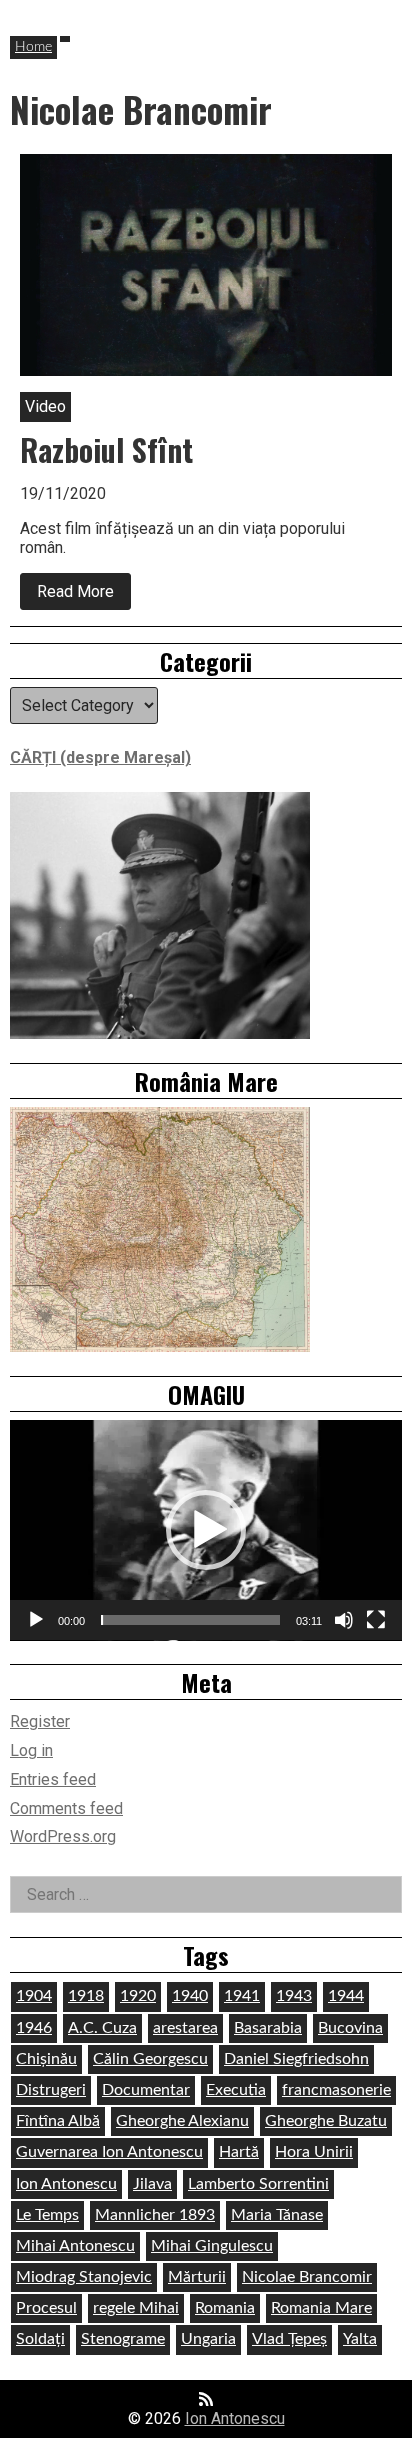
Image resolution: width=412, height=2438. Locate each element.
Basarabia (268, 2028)
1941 (242, 1996)
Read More (84, 595)
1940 (190, 1996)
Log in (31, 1750)
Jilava (152, 2184)
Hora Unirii (314, 2152)
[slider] (190, 1620)
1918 (86, 1996)
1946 (34, 2028)
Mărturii (197, 2277)
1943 (294, 1996)
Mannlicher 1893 (155, 2215)
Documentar (146, 2090)
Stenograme (123, 2339)
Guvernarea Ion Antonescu (109, 2152)
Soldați (40, 2339)
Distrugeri (51, 2090)
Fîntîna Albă (58, 2121)
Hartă (239, 2152)
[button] (206, 1530)
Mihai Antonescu (75, 2246)
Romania (225, 2308)
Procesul (46, 2308)
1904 (34, 1996)
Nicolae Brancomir (307, 2277)
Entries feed (53, 1779)
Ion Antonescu (66, 2184)
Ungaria (208, 2339)
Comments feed (66, 1808)
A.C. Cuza (102, 2028)
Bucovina (350, 2028)
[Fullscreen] (376, 1620)
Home (33, 47)
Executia (236, 2090)
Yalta (360, 2339)
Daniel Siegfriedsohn (296, 2059)
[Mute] (344, 1620)
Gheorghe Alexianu (182, 2121)
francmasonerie (336, 2090)
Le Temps (47, 2215)
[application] (206, 1530)
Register (40, 1721)
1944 (346, 1996)
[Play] (36, 1620)
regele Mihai (136, 2308)
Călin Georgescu (150, 2059)
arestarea (185, 2028)
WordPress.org (63, 1836)
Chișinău (46, 2059)
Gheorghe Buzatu (326, 2121)
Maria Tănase (277, 2215)
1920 (138, 1996)
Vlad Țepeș (289, 2339)
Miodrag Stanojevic (84, 2277)
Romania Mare (321, 2308)
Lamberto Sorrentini (258, 2184)
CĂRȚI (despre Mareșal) (100, 757)
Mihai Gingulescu (212, 2246)
